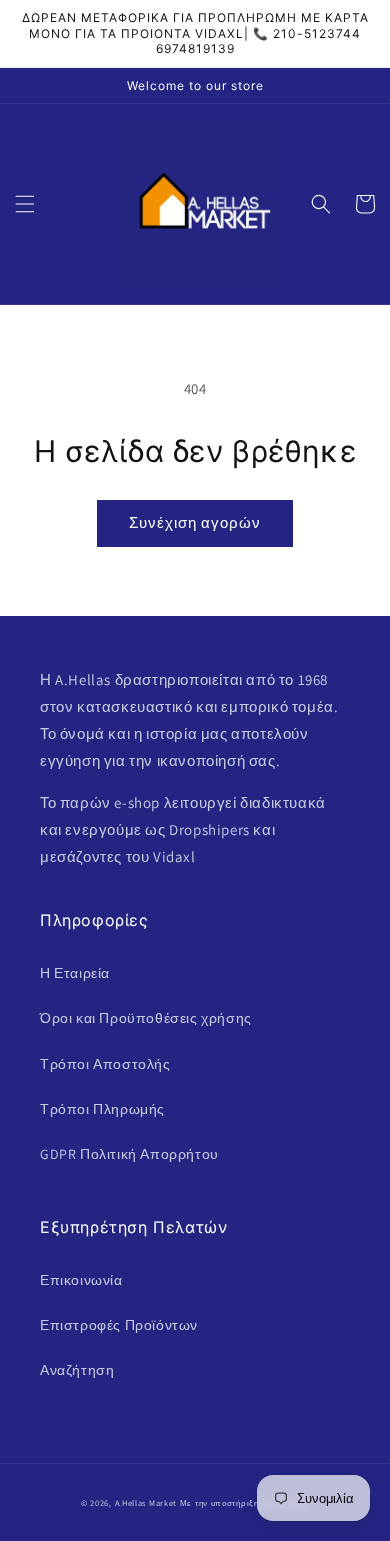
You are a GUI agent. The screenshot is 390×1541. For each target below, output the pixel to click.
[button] (25, 204)
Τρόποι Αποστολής (105, 1064)
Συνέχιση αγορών (195, 522)
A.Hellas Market (146, 1502)
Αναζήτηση (77, 1370)
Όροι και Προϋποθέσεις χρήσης (146, 1018)
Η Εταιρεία (75, 973)
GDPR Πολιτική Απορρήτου (129, 1154)
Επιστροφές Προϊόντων (119, 1325)
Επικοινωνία (81, 1280)
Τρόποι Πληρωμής (102, 1109)
